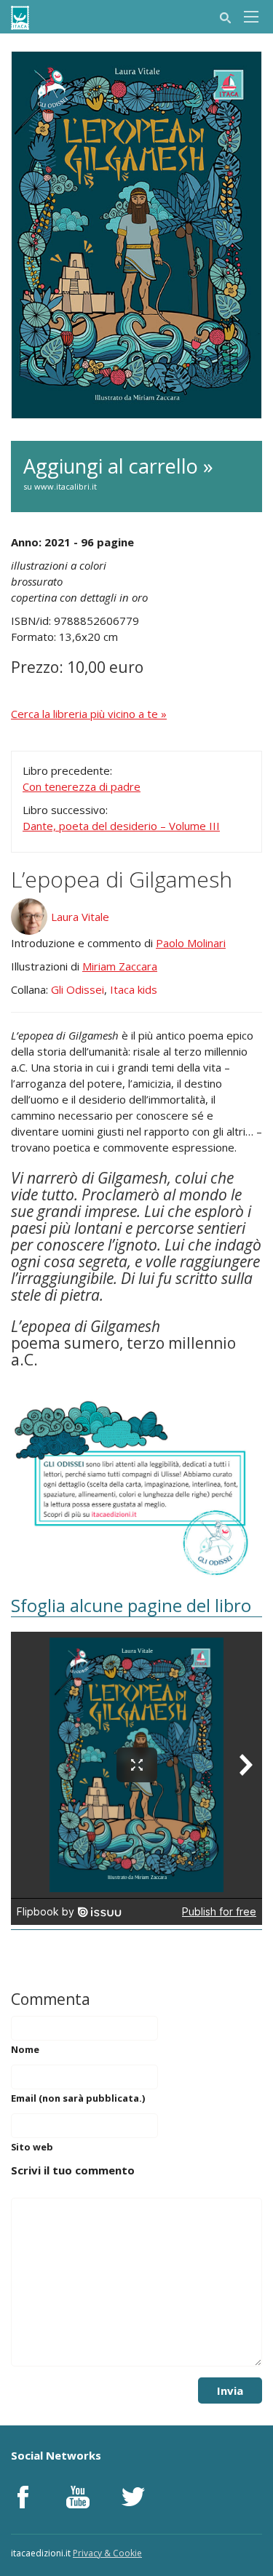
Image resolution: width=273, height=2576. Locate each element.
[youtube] (78, 2497)
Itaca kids (134, 989)
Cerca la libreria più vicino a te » (89, 714)
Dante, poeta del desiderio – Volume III (121, 826)
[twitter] (133, 2497)
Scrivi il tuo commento (73, 2170)
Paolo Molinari (191, 943)
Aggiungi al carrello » (118, 472)
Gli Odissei (78, 989)
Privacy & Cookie (107, 2553)
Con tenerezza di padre (82, 786)
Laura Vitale (80, 917)
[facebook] (23, 2497)
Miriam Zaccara (120, 966)
